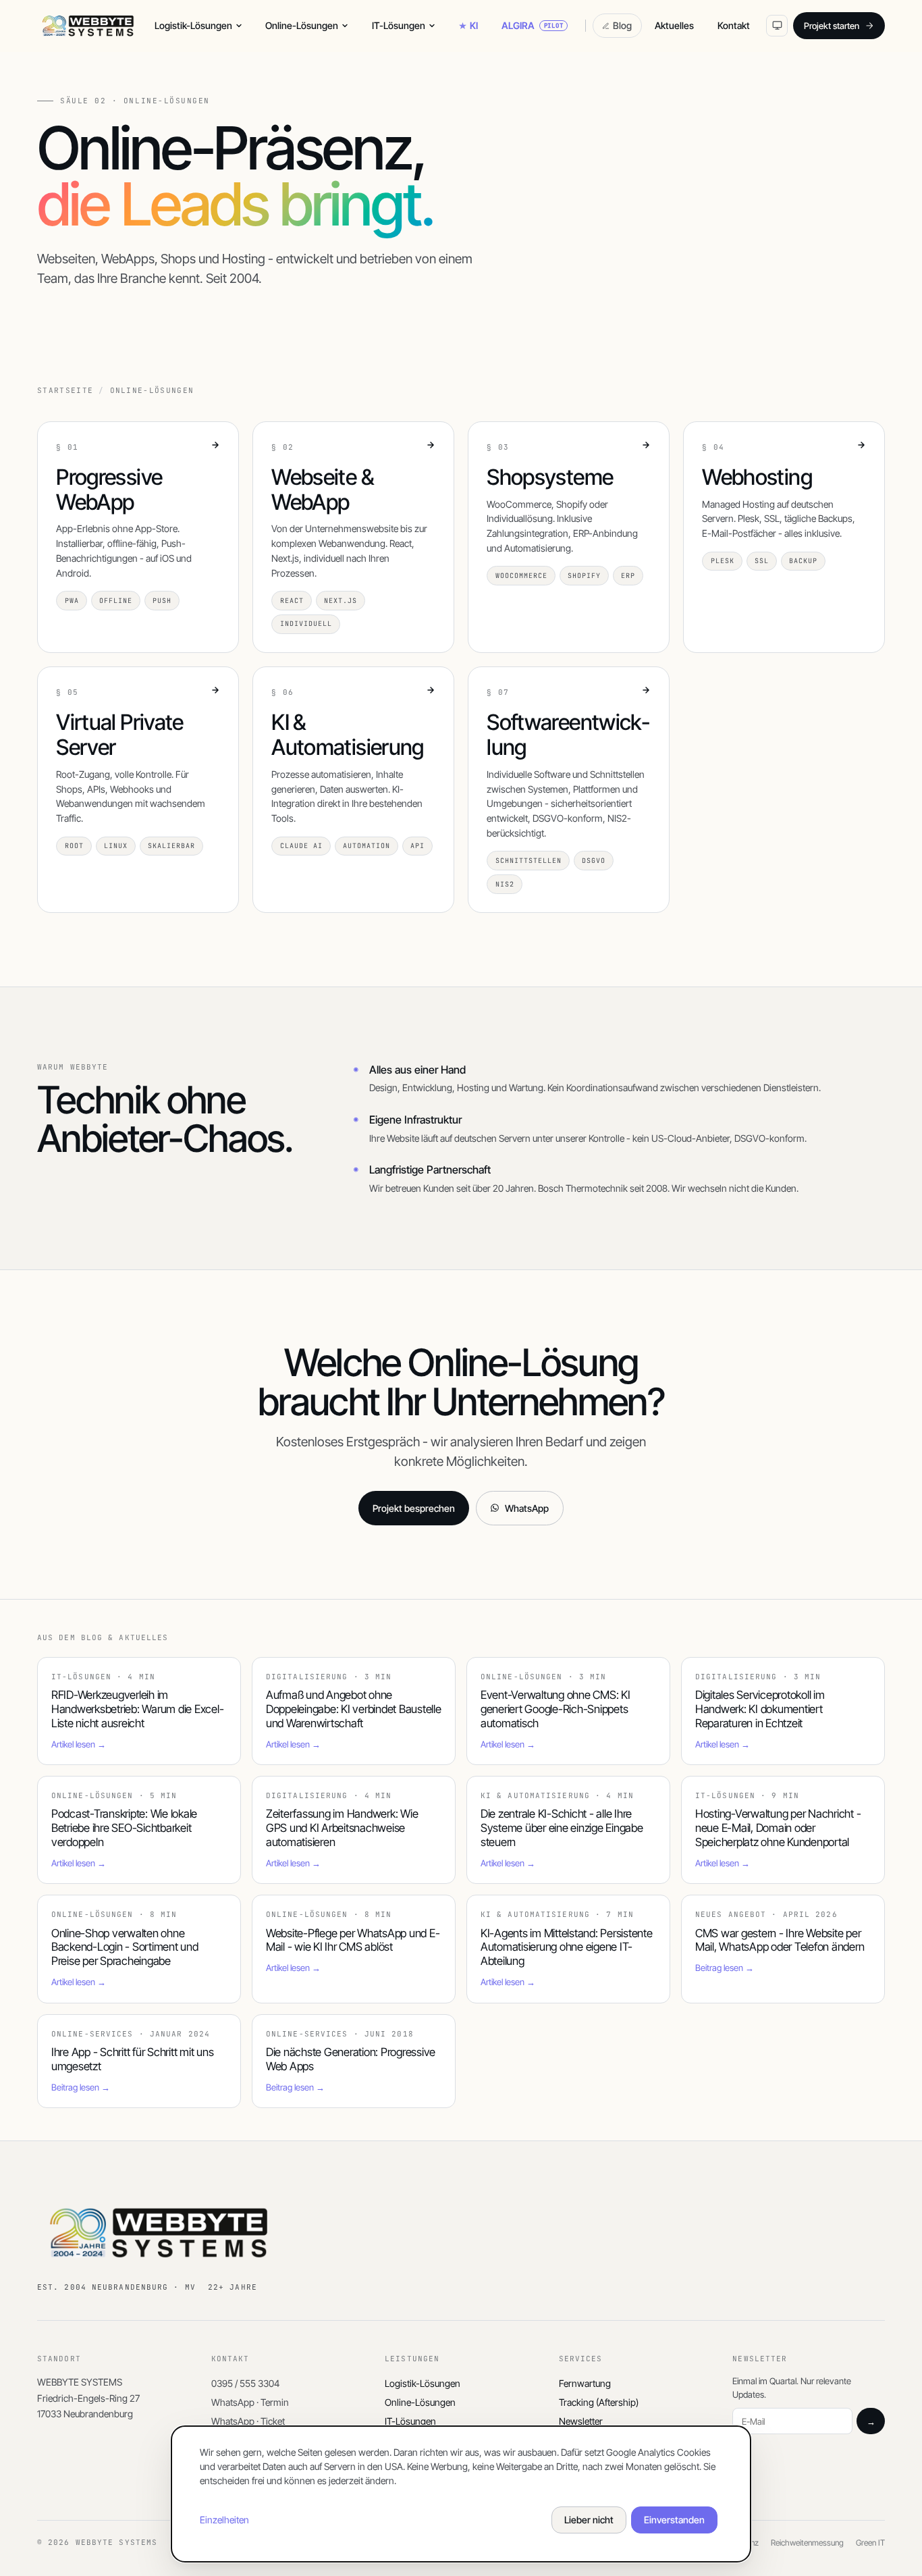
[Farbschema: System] (777, 26)
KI (474, 25)
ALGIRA (533, 25)
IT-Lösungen (399, 25)
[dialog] (461, 2494)
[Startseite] (88, 26)
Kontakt (734, 25)
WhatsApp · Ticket (248, 2421)
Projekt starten (832, 26)
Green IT (870, 2543)
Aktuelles (674, 25)
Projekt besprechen (414, 1508)
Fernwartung (585, 2383)
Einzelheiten (224, 2520)
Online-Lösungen (302, 25)
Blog (622, 25)
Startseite (65, 391)
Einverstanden (674, 2520)
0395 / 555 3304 (245, 2383)
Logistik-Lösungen (193, 25)
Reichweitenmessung (807, 2543)
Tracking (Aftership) (599, 2402)
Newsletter (581, 2421)
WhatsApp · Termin (250, 2402)
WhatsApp (527, 1508)
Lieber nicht (589, 2520)
